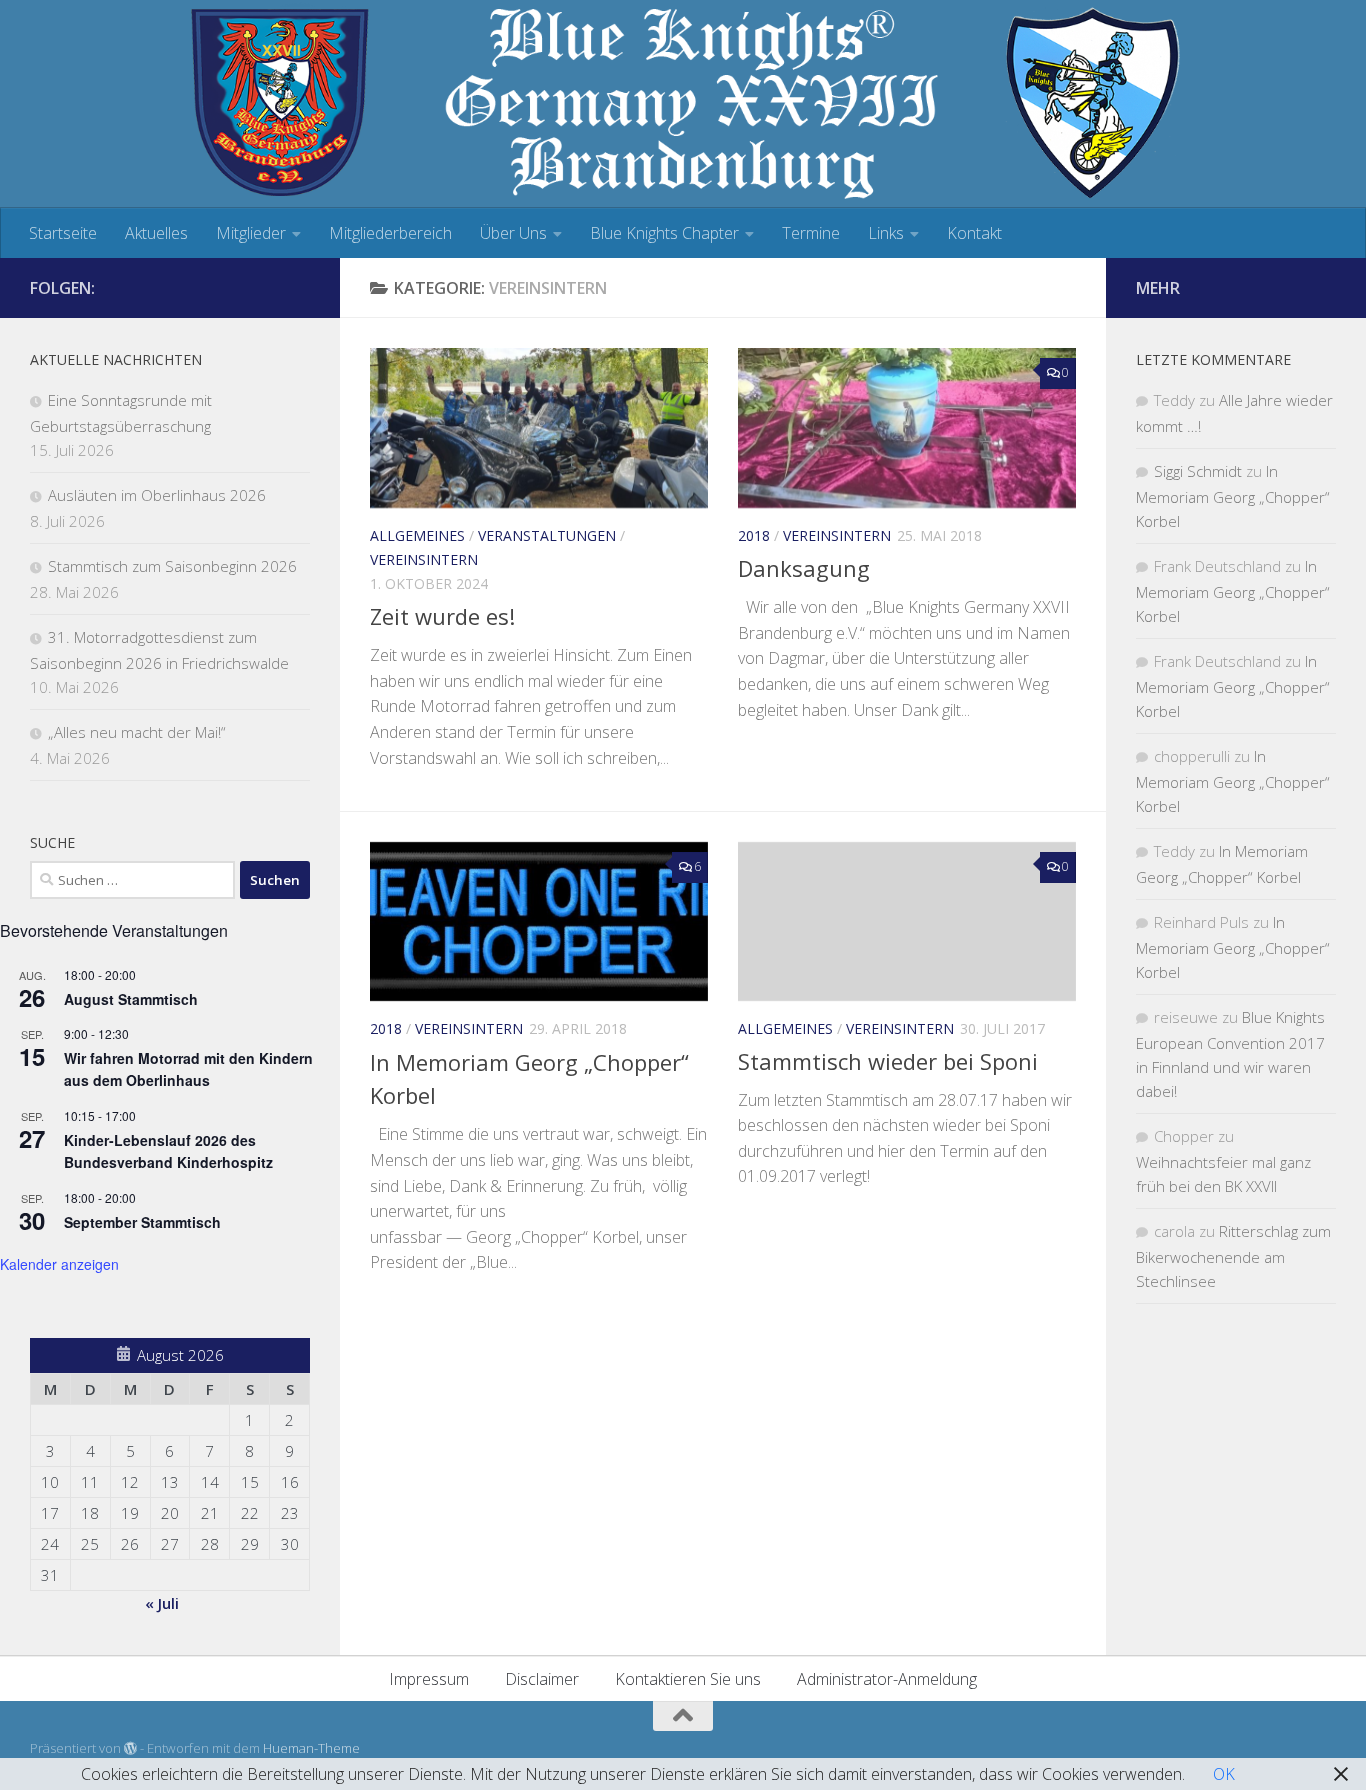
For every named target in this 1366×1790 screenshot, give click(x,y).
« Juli (162, 1603)
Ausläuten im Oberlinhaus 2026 (157, 495)
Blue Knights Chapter (664, 233)
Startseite (63, 233)
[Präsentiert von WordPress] (130, 1748)
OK (1224, 1774)
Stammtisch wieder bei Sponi (888, 1061)
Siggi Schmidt (1198, 471)
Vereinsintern (424, 559)
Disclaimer (542, 1679)
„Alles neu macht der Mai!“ (137, 732)
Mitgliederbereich (390, 233)
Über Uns (513, 233)
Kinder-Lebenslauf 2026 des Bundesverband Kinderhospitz (168, 1151)
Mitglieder (251, 233)
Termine (811, 233)
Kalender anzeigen (59, 1264)
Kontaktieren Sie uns (688, 1679)
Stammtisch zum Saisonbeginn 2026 (172, 566)
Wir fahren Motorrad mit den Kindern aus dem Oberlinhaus (188, 1069)
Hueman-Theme (311, 1748)
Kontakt (974, 233)
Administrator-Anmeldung (887, 1679)
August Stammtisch (131, 999)
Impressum (429, 1679)
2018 (754, 535)
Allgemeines (417, 535)
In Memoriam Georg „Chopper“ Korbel (1233, 496)
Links (886, 233)
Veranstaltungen (547, 535)
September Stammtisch (142, 1222)
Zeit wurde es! (442, 616)
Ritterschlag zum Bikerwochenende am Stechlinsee (1233, 1256)
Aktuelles (156, 233)
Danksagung (804, 568)
